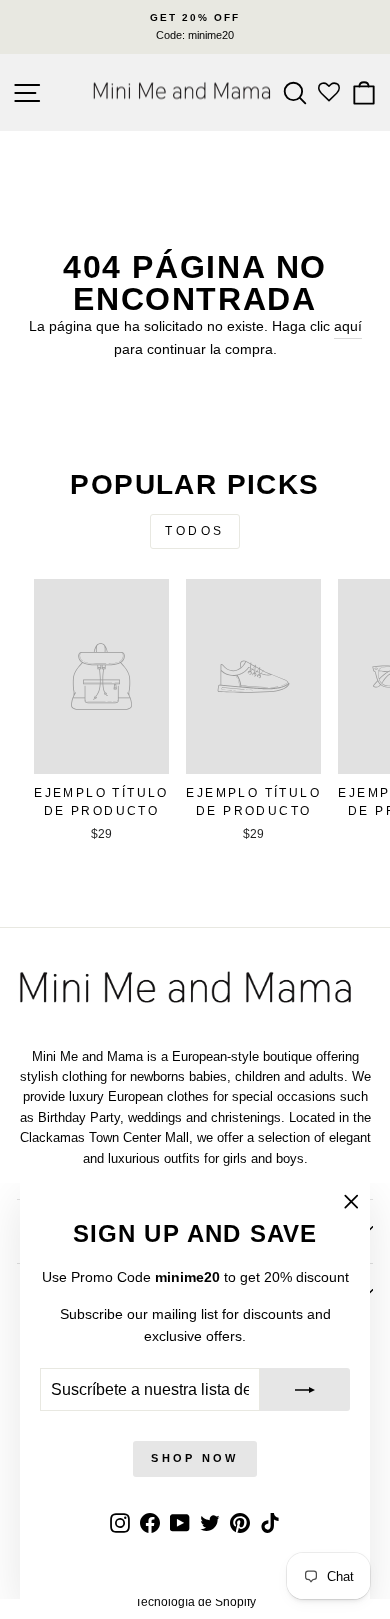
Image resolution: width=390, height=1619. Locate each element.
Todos (195, 531)
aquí (348, 326)
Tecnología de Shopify (195, 1602)
